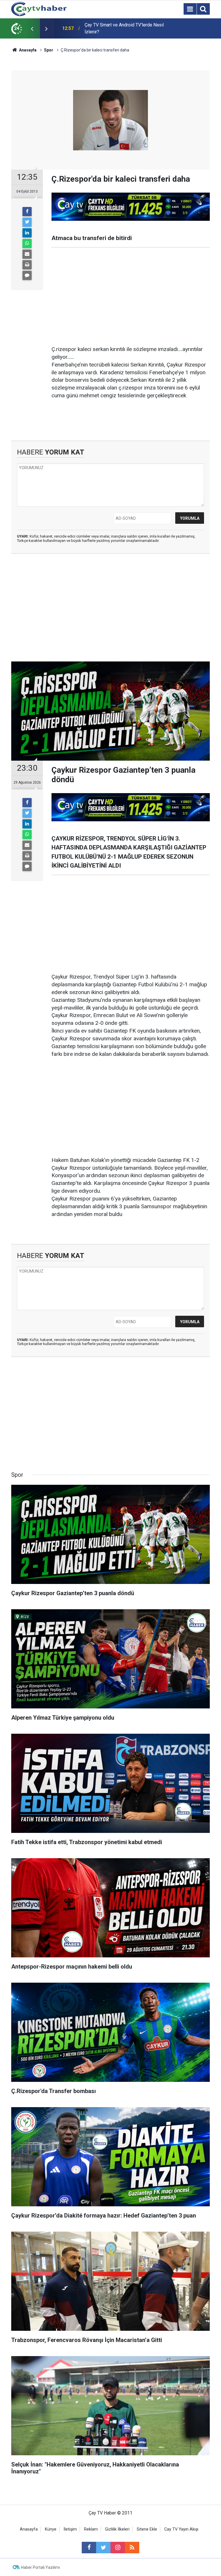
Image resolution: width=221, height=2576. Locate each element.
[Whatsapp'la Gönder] (27, 243)
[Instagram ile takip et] (118, 2548)
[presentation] (32, 28)
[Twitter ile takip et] (103, 2548)
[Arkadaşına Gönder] (27, 254)
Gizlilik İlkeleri (117, 2529)
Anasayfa (29, 2529)
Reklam (91, 2529)
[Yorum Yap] (27, 275)
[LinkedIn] (27, 233)
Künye (51, 2529)
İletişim (70, 2529)
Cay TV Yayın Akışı (181, 2529)
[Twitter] (27, 222)
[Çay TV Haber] (39, 8)
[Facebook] (27, 212)
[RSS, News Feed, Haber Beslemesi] (132, 2548)
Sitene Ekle (147, 2529)
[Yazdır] (27, 265)
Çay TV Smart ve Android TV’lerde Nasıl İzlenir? (124, 28)
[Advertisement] (131, 297)
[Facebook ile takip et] (89, 2548)
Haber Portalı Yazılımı (40, 2567)
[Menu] (190, 9)
